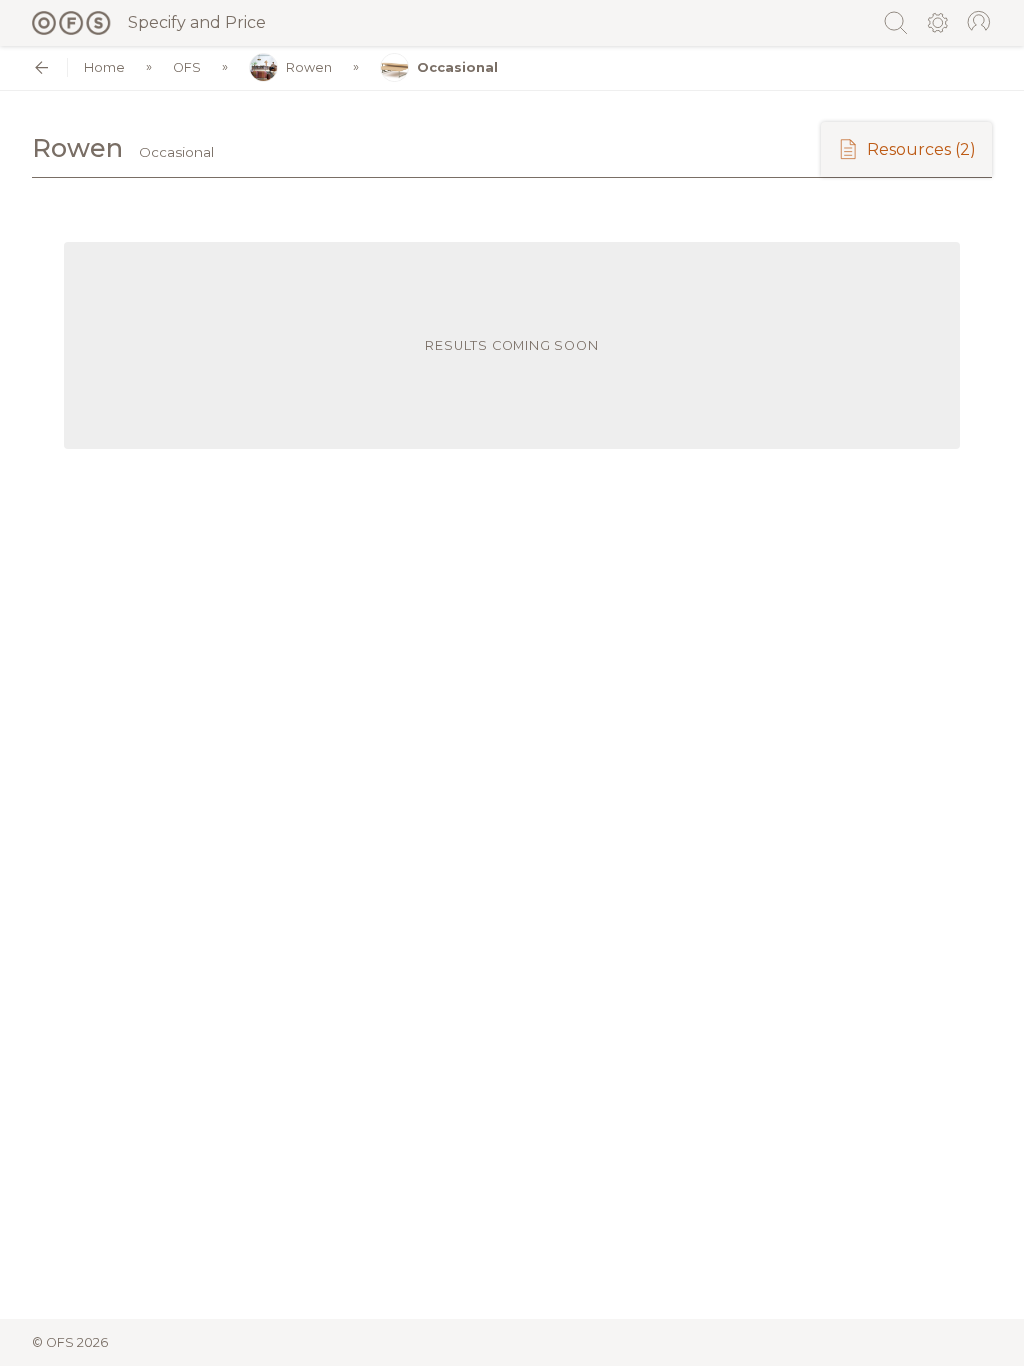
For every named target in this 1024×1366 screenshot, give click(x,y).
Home (104, 67)
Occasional (457, 67)
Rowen (309, 67)
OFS (187, 67)
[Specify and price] (72, 23)
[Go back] (41, 67)
